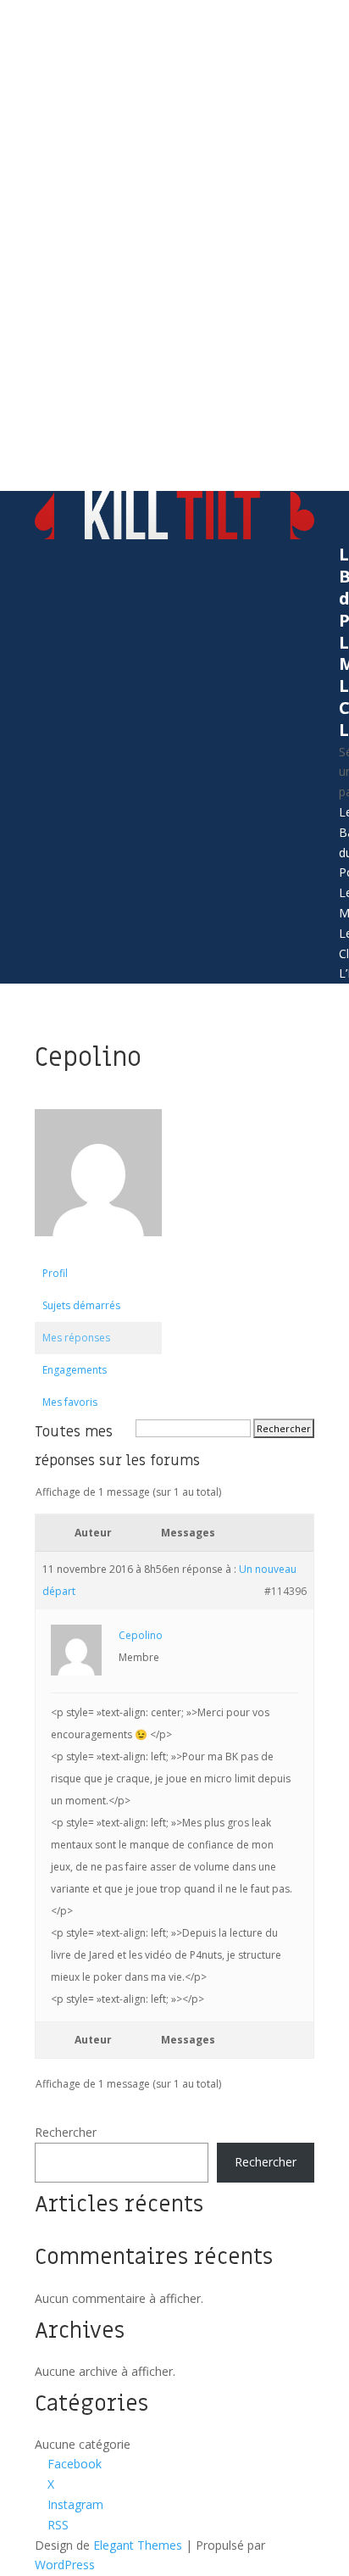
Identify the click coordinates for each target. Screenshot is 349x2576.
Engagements (75, 1370)
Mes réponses (76, 1338)
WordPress (65, 2565)
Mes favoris (70, 1402)
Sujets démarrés (81, 1305)
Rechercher (66, 2132)
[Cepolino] (98, 1249)
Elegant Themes (138, 2545)
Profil (55, 1273)
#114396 (285, 1591)
